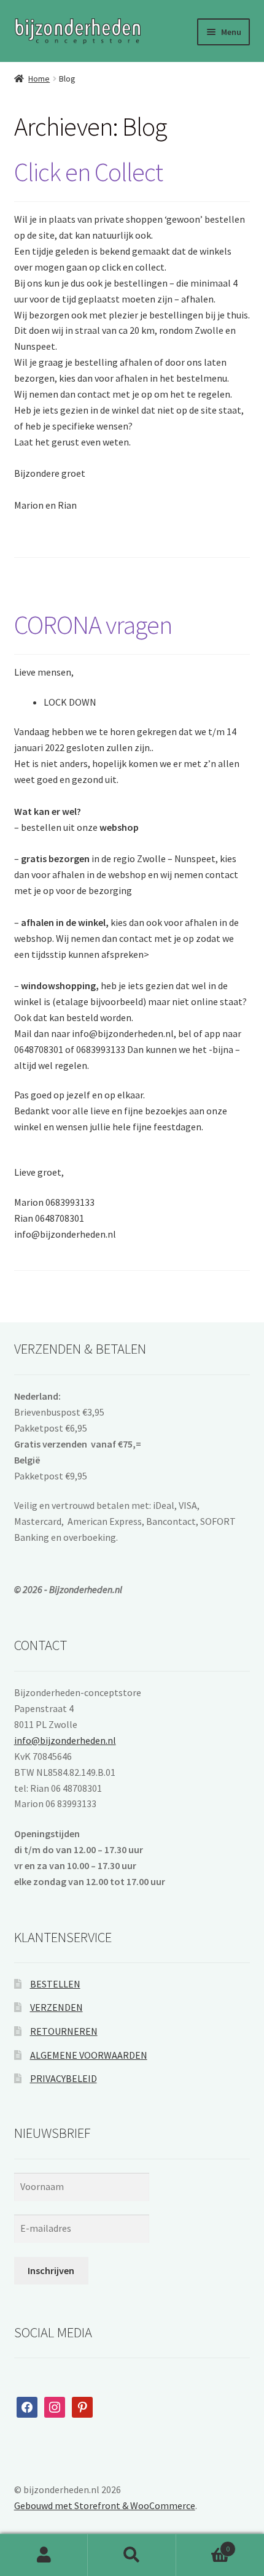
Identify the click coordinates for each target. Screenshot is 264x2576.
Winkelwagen (203, 2544)
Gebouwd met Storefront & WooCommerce (105, 2505)
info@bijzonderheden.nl (65, 1740)
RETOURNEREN (64, 2031)
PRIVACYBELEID (64, 2078)
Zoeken (132, 2555)
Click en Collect (88, 172)
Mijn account (44, 2555)
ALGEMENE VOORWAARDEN (89, 2055)
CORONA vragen (93, 625)
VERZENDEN (56, 2007)
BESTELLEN (55, 1984)
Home (39, 79)
